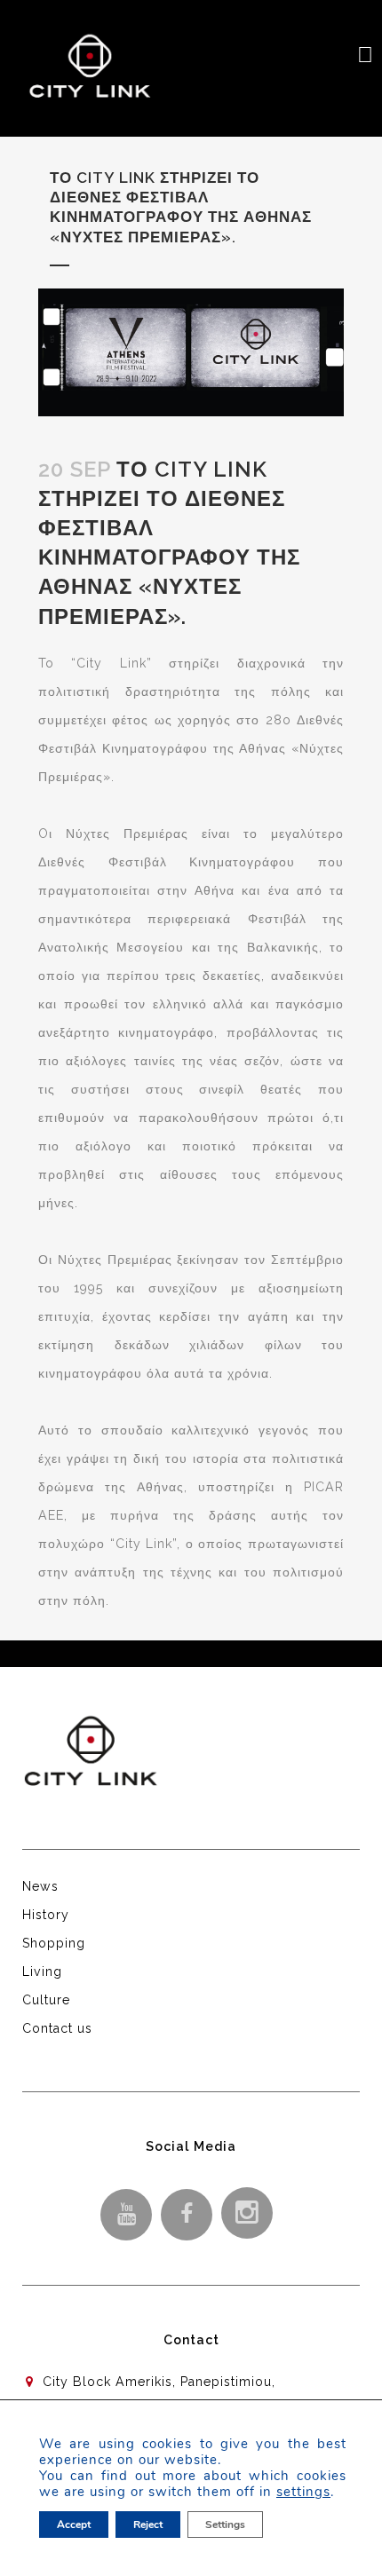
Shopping (54, 1943)
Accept (74, 2525)
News (40, 1886)
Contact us (57, 2028)
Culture (46, 2000)
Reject (148, 2525)
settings (303, 2492)
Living (42, 1972)
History (46, 1915)
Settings (225, 2525)
